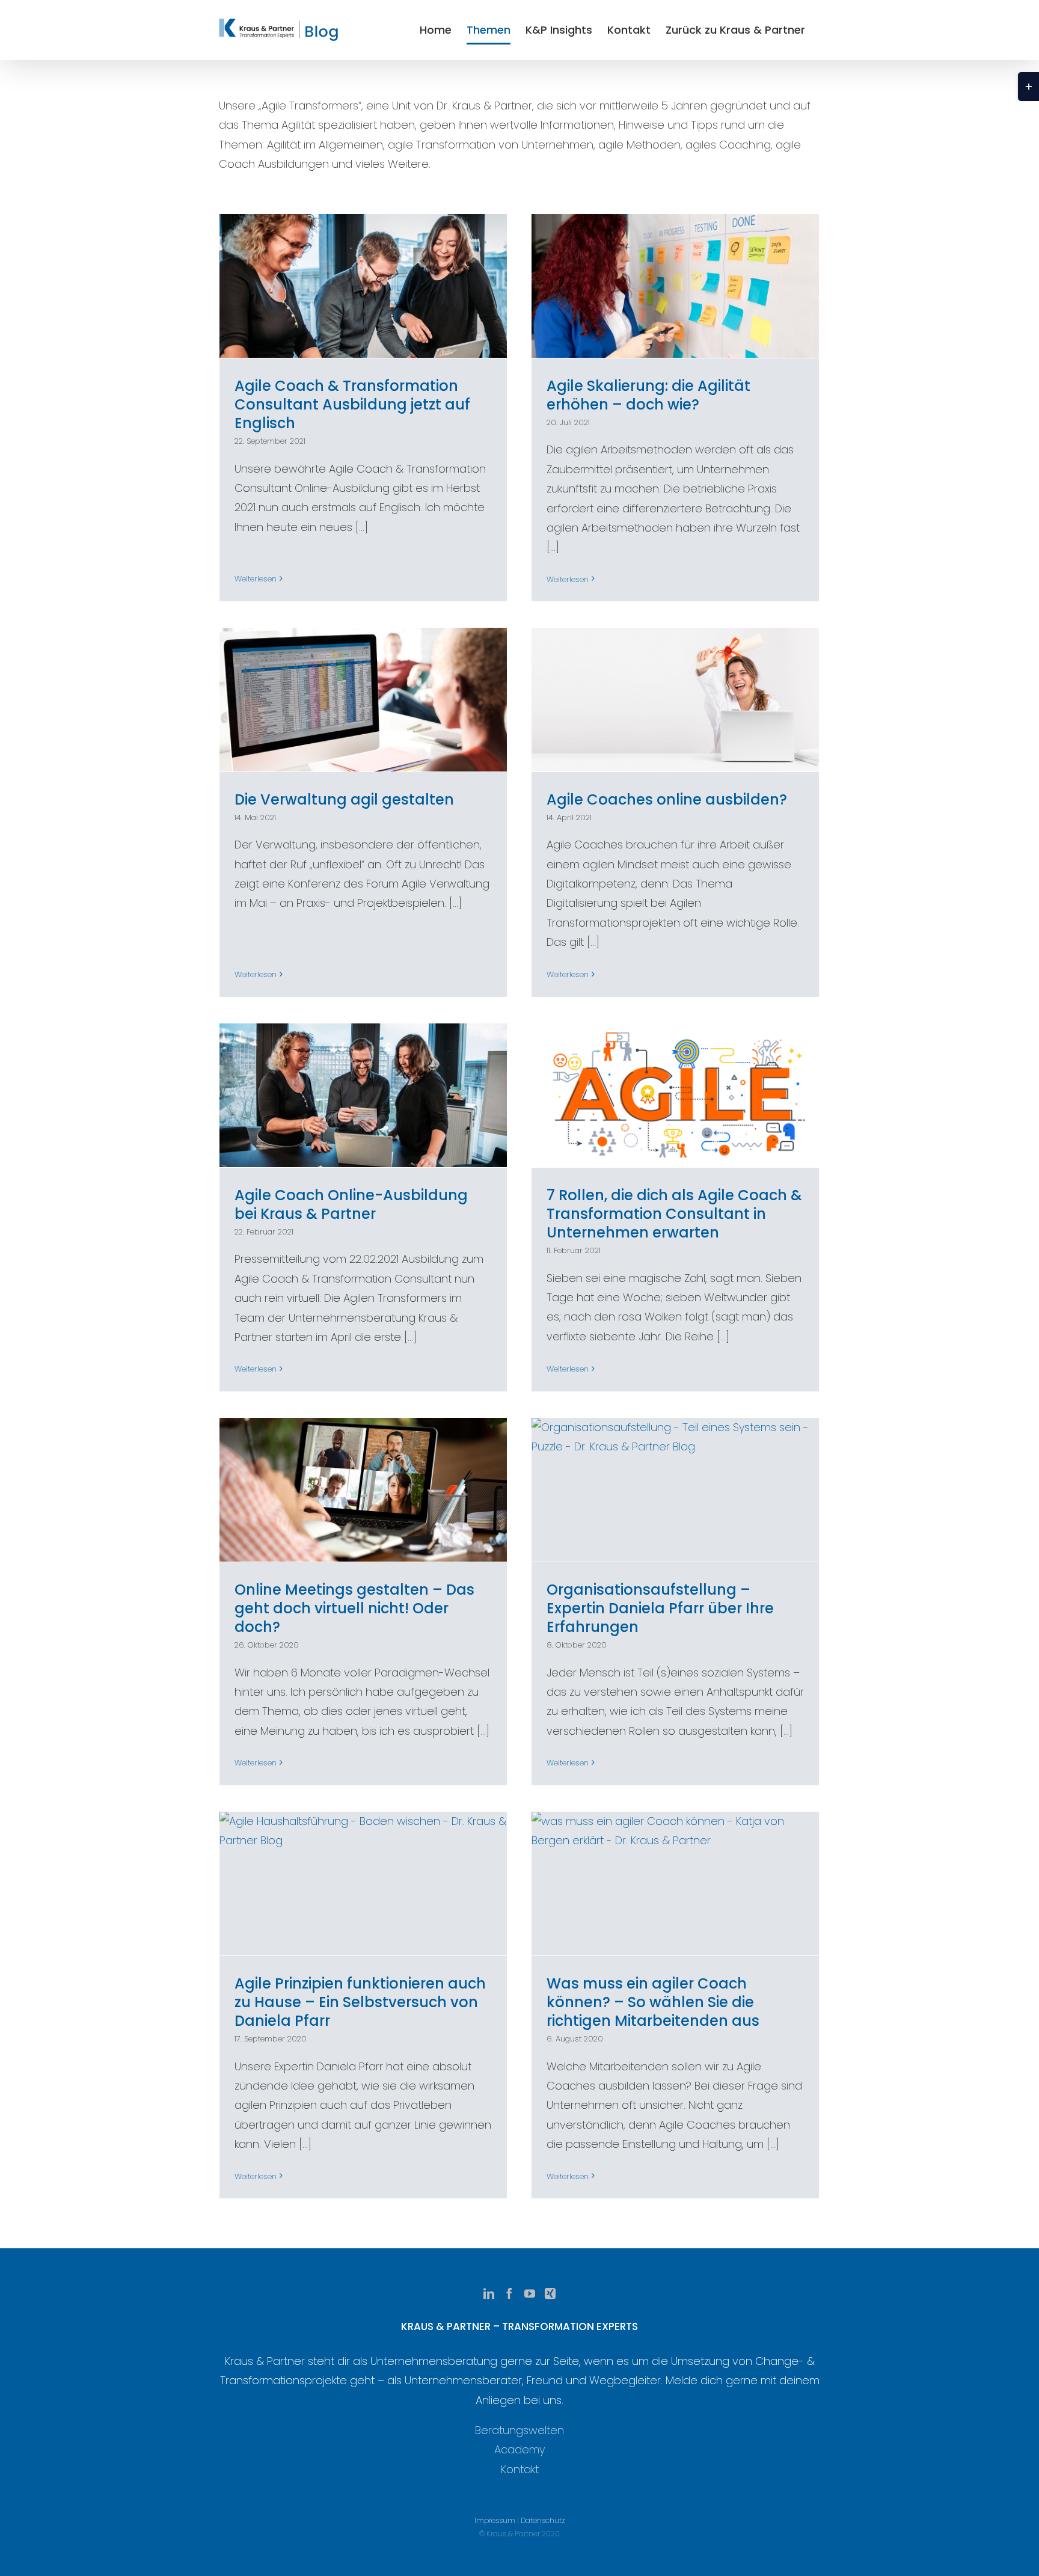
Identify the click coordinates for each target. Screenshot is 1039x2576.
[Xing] (550, 2293)
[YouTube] (530, 2293)
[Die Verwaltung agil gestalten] (363, 700)
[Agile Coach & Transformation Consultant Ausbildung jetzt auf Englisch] (363, 286)
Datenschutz (543, 2520)
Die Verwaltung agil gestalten (344, 799)
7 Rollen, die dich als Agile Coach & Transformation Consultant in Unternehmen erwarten (674, 1214)
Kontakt (520, 2469)
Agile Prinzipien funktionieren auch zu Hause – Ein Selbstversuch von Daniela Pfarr (360, 2002)
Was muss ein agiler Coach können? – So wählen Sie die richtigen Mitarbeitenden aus (653, 2002)
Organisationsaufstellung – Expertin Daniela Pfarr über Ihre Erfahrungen (660, 1608)
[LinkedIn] (489, 2293)
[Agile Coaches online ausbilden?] (675, 700)
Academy (519, 2449)
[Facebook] (509, 2293)
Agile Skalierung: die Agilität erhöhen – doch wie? (648, 395)
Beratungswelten (519, 2430)
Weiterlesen (256, 579)
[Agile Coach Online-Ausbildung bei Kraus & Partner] (363, 1095)
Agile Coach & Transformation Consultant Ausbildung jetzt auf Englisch (352, 404)
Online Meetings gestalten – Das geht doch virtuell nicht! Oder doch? (354, 1608)
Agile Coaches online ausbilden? (667, 799)
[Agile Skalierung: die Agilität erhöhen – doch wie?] (675, 286)
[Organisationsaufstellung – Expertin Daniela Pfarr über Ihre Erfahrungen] (675, 1490)
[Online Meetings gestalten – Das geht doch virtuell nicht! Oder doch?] (363, 1490)
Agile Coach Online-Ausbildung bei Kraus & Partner (351, 1204)
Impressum (495, 2520)
